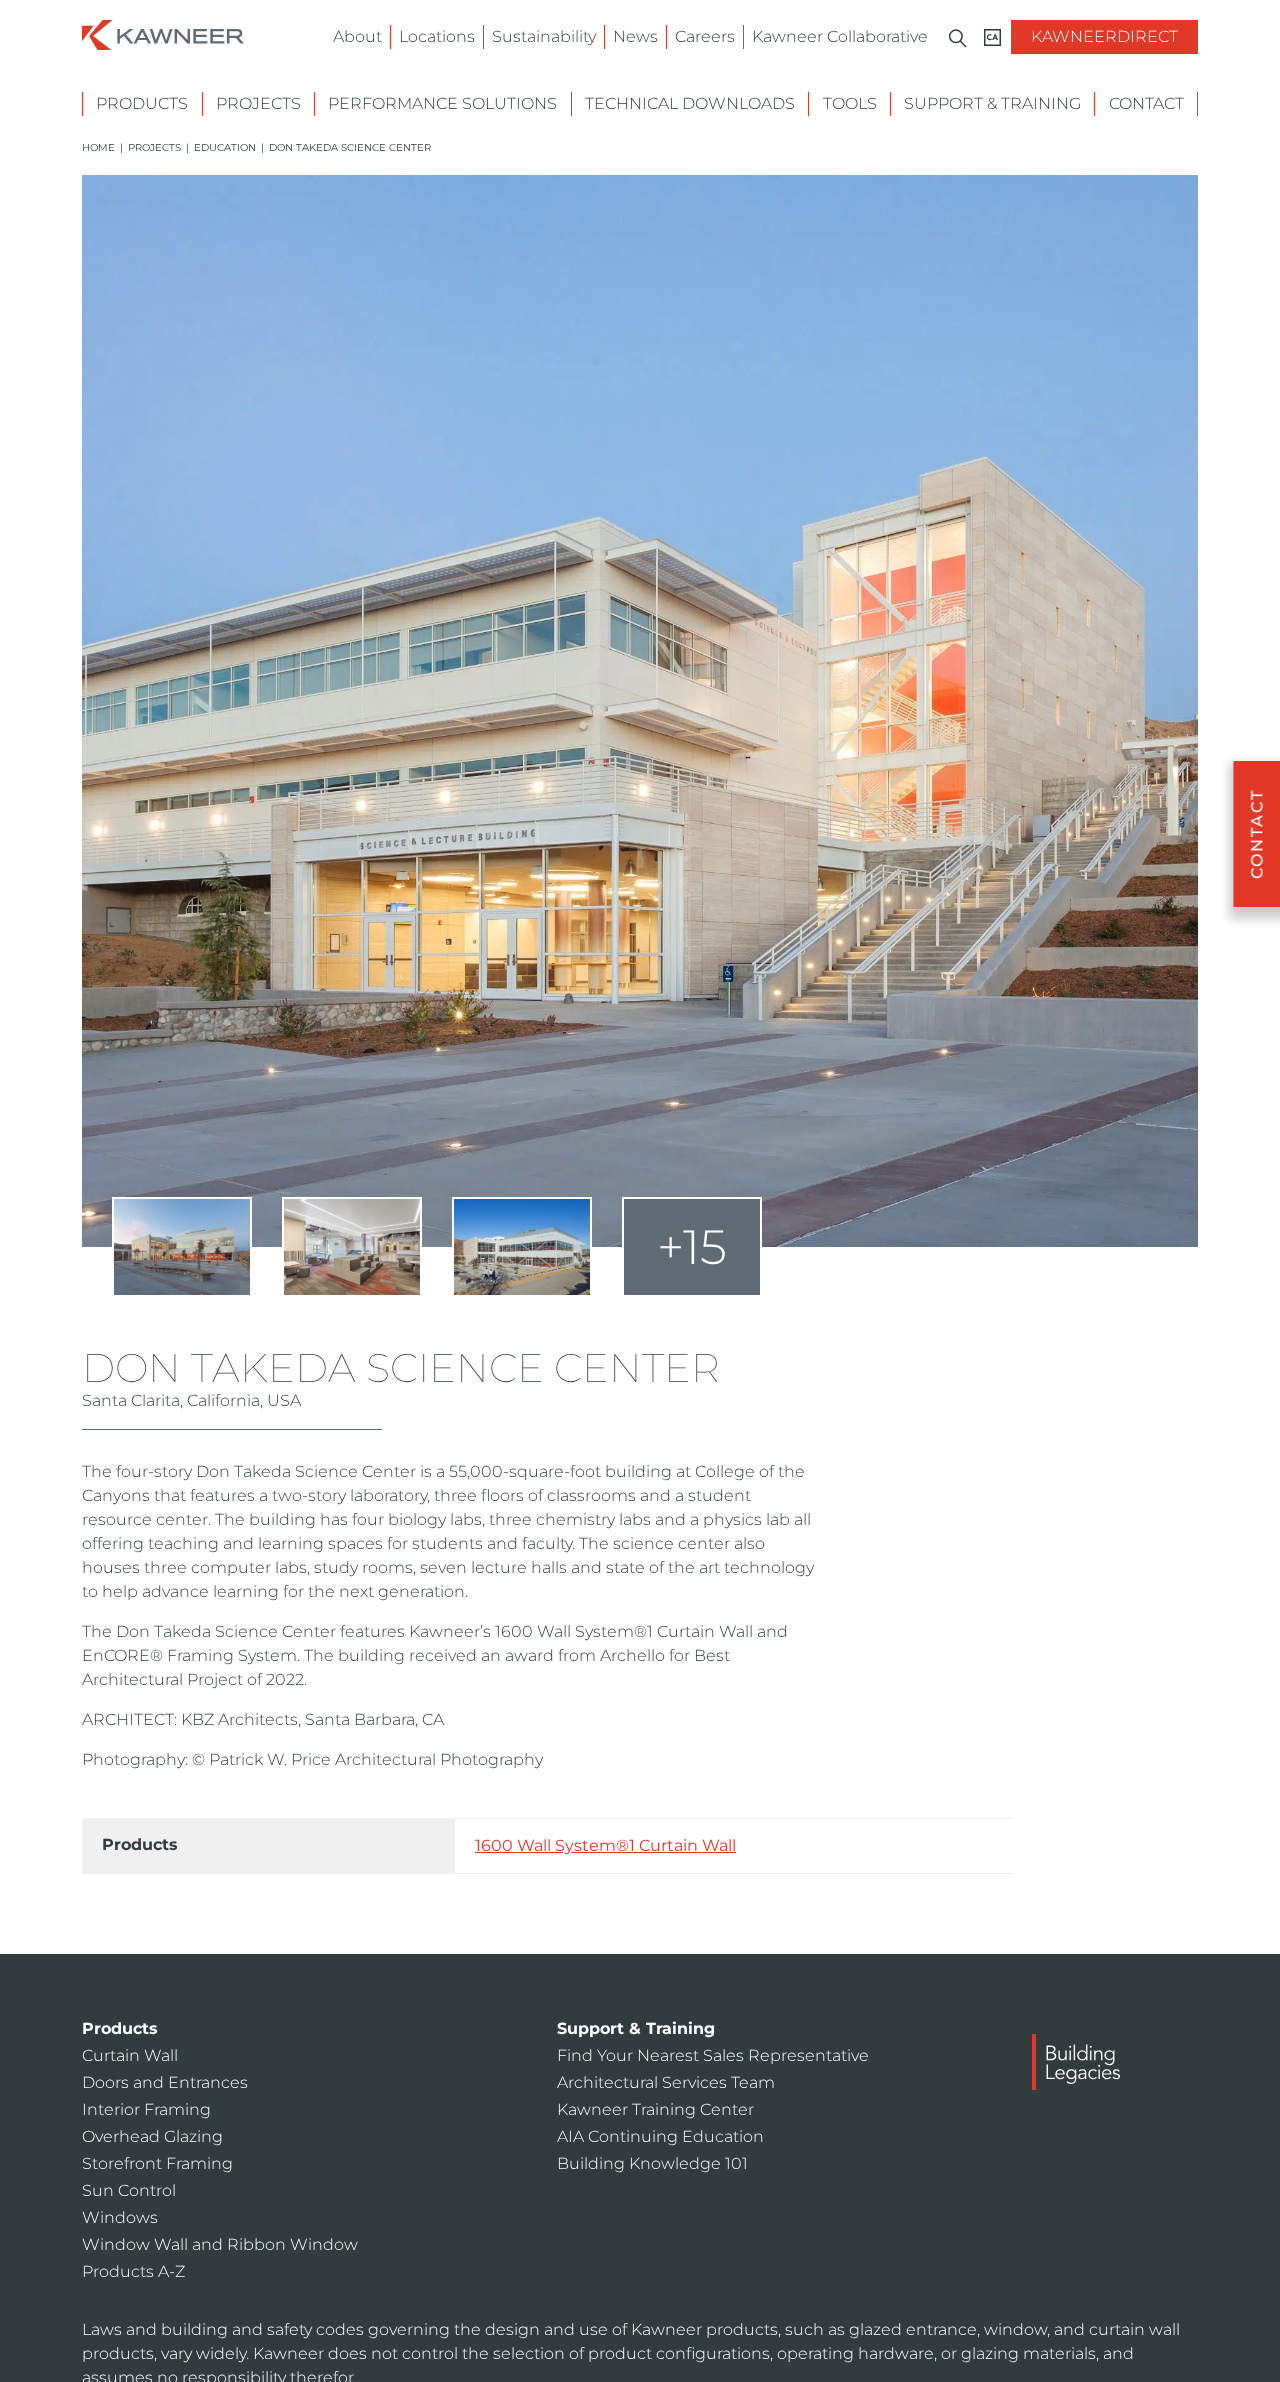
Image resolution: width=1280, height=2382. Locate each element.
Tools (850, 103)
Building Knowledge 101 (652, 2163)
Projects (258, 103)
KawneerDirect (1104, 36)
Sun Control (129, 2190)
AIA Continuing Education (660, 2136)
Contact (1146, 103)
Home (98, 147)
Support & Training (992, 103)
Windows (120, 2217)
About (357, 36)
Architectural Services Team (666, 2082)
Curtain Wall (130, 2055)
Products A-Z (133, 2271)
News (635, 36)
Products (142, 103)
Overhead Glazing (152, 2136)
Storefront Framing (157, 2163)
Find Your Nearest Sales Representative (713, 2055)
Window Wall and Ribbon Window (220, 2244)
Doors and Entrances (165, 2082)
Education (225, 147)
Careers (705, 36)
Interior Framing (146, 2109)
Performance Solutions (442, 103)
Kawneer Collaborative (840, 36)
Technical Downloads (690, 103)
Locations (437, 36)
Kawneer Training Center (655, 2109)
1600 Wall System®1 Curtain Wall (605, 1845)
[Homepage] (163, 33)
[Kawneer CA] (992, 37)
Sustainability (544, 36)
